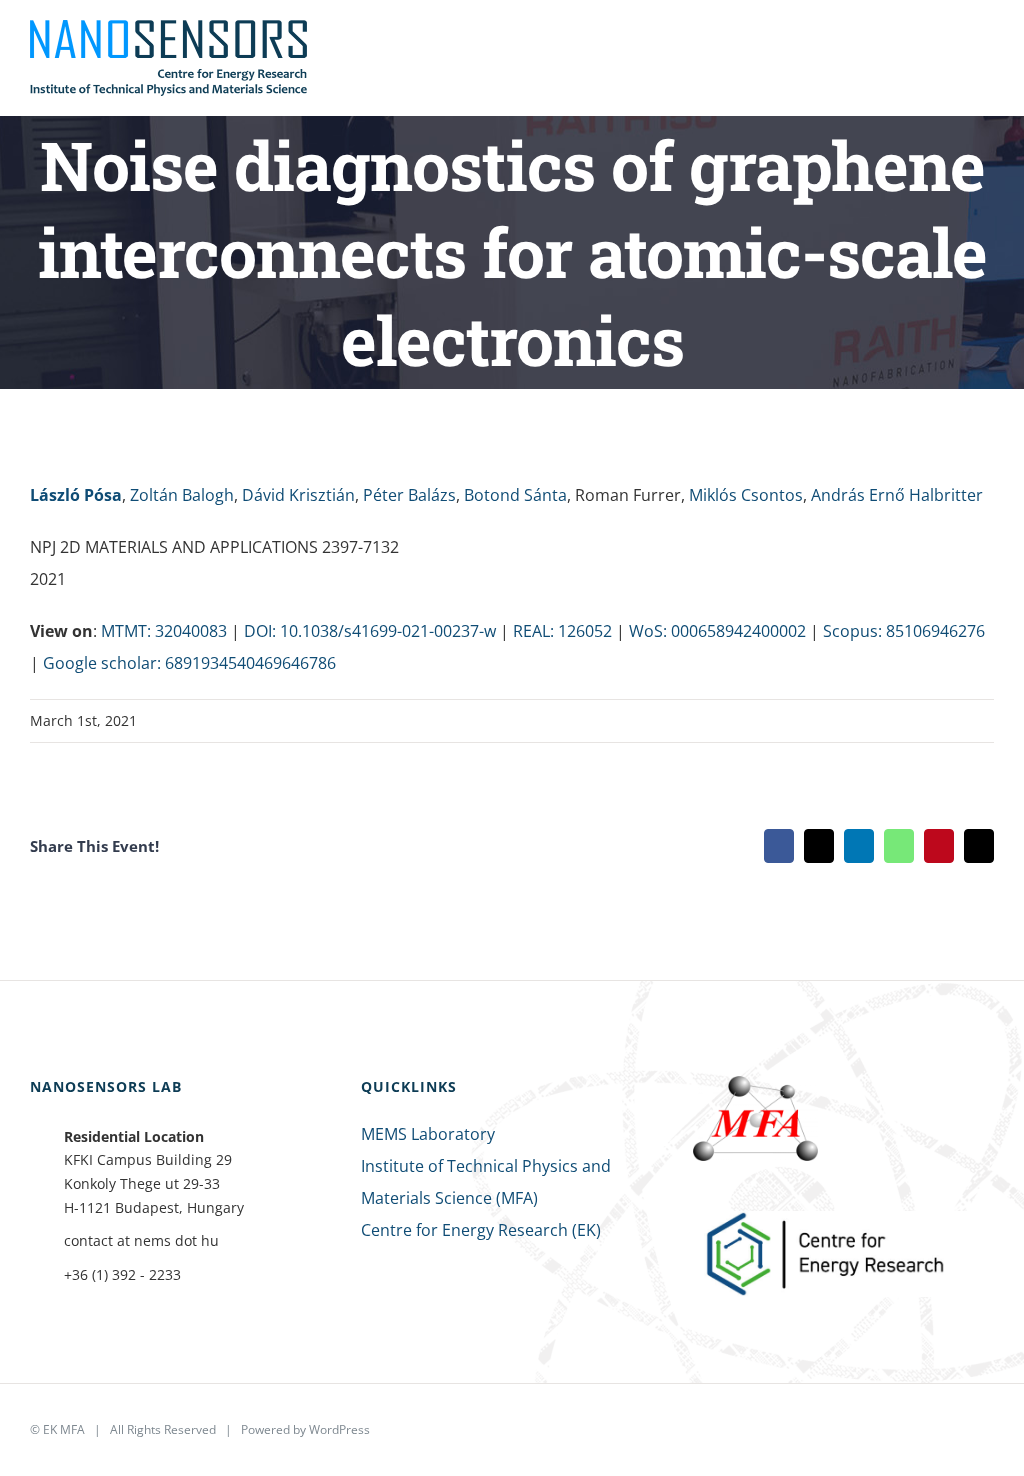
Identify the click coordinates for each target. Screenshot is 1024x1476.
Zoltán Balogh (182, 495)
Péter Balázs (409, 495)
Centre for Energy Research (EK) (481, 1230)
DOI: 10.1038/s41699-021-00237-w (370, 631)
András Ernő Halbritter (897, 495)
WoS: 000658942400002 (717, 631)
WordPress (339, 1429)
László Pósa (76, 495)
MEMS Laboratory (428, 1134)
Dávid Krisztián (298, 495)
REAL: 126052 (562, 631)
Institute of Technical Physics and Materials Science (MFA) (486, 1182)
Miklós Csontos (746, 495)
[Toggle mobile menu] (986, 48)
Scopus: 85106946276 (904, 631)
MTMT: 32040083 (164, 631)
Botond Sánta (515, 495)
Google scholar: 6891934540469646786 (189, 663)
